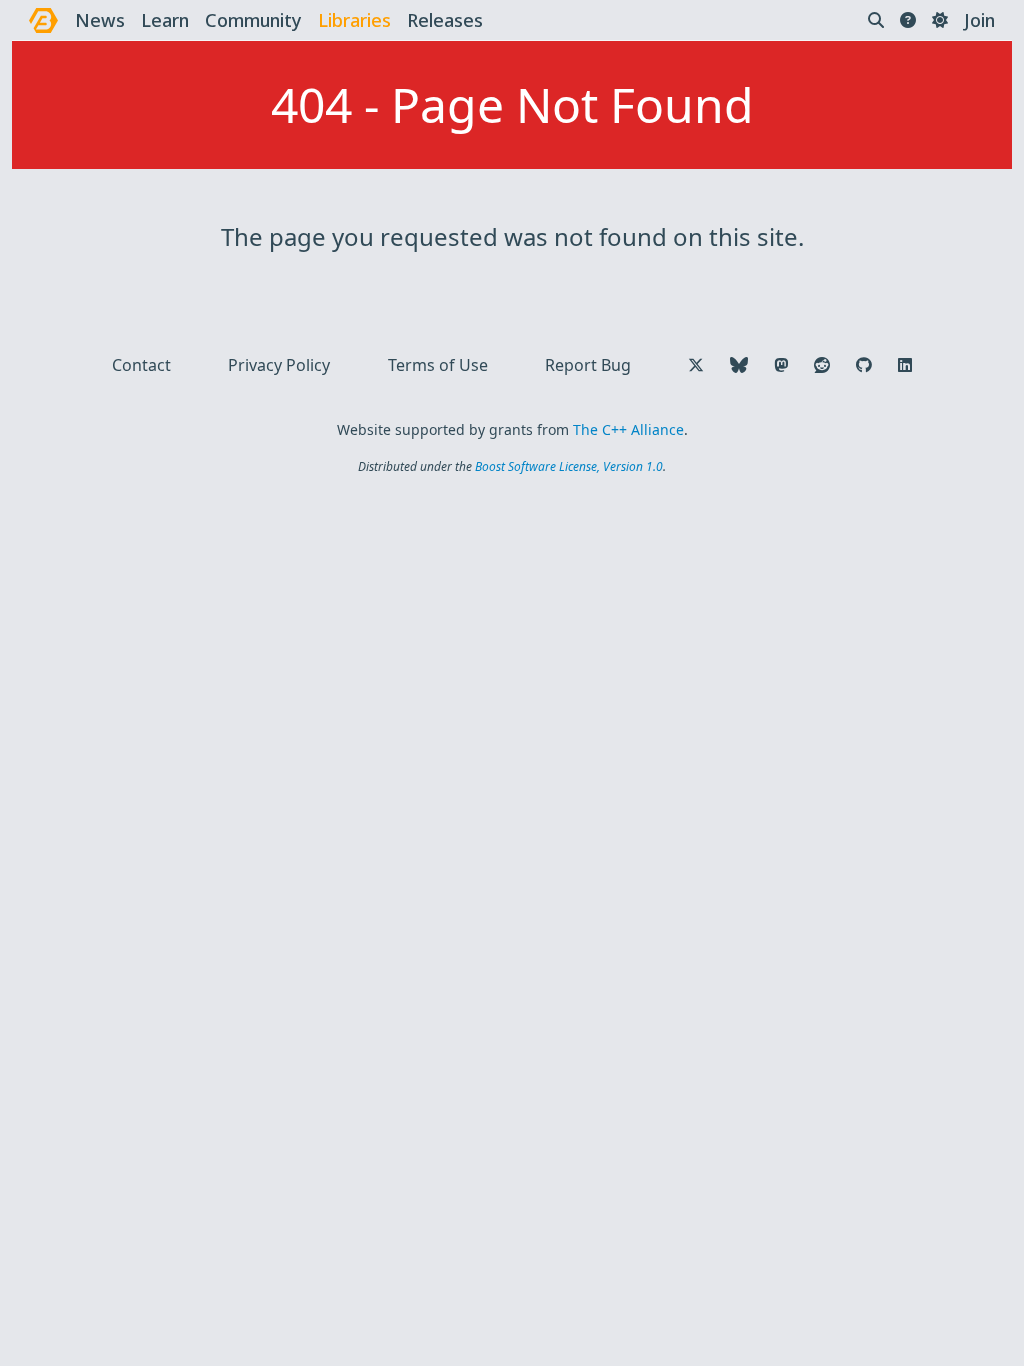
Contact (141, 365)
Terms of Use (438, 365)
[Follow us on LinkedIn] (905, 365)
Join (979, 20)
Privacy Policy (279, 365)
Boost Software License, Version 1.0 (569, 466)
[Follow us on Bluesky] (739, 365)
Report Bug (588, 365)
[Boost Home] (43, 20)
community (253, 20)
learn (165, 20)
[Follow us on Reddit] (822, 365)
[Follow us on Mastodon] (781, 365)
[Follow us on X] (696, 365)
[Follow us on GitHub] (864, 365)
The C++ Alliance (628, 429)
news (100, 20)
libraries (354, 20)
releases (445, 20)
